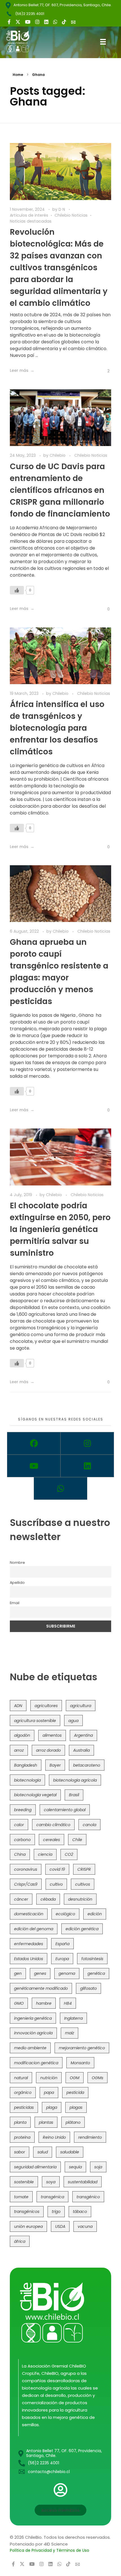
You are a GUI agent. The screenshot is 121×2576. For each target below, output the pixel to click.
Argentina (83, 1735)
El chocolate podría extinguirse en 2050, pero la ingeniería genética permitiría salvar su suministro (60, 1229)
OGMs (98, 2078)
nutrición (49, 2078)
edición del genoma (34, 1929)
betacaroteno (87, 1765)
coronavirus (26, 1869)
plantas (46, 2122)
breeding (23, 1810)
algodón (22, 1735)
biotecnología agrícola (75, 1780)
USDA (60, 2226)
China (20, 1854)
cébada (48, 1899)
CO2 (69, 1854)
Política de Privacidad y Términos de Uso (50, 2550)
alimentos (52, 1735)
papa (49, 2092)
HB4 (68, 2003)
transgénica (52, 2197)
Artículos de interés (29, 215)
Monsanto (80, 2063)
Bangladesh (26, 1765)
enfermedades (29, 1944)
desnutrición (80, 1899)
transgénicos (27, 2212)
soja (98, 2167)
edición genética (82, 1929)
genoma (67, 1973)
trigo (56, 2212)
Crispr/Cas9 (26, 1884)
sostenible (24, 2182)
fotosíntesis (92, 1959)
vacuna (85, 2226)
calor (19, 1825)
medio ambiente (30, 2048)
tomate (21, 2197)
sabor (20, 2152)
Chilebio (58, 455)
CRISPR (84, 1869)
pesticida (75, 2092)
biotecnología (27, 1780)
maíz (70, 2033)
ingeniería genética (33, 2018)
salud (43, 2152)
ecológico (65, 1914)
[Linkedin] (87, 1466)
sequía (75, 2167)
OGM (75, 2078)
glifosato (88, 1988)
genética (96, 1973)
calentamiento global (65, 1810)
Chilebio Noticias (71, 215)
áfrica (20, 2241)
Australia (81, 1750)
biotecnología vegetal (35, 1795)
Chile (77, 1840)
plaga (52, 2107)
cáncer (21, 1899)
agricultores (46, 1706)
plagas (76, 2107)
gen (18, 1973)
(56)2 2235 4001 (30, 14)
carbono (22, 1840)
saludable (70, 2152)
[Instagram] (87, 1443)
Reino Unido (54, 2137)
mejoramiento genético (82, 2048)
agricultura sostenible (35, 1721)
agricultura (81, 1706)
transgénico (88, 2197)
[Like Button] (104, 371)
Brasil (74, 1795)
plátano (73, 2122)
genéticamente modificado (41, 1988)
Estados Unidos (29, 1959)
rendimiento (90, 2137)
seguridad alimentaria (35, 2167)
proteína (22, 2137)
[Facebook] (34, 1443)
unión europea (28, 2226)
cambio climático (53, 1825)
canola (89, 1825)
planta (20, 2122)
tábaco (80, 2212)
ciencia (45, 1854)
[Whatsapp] (60, 1488)
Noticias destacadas (31, 221)
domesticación (29, 1914)
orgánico (23, 2092)
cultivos (83, 1884)
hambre (44, 2003)
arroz (19, 1750)
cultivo (56, 1884)
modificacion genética (36, 2063)
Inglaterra (73, 2018)
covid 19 (57, 1869)
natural (21, 2078)
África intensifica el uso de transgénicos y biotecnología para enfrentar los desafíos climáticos (57, 728)
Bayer (55, 1765)
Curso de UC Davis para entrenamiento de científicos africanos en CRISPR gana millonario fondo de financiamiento (60, 490)
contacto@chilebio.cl (49, 2472)
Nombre (17, 1562)
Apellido (17, 1583)
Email (15, 1603)
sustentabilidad (83, 2182)
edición (95, 1914)
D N (62, 209)
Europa (62, 1959)
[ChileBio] (22, 41)
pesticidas (24, 2107)
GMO (19, 2003)
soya (51, 2182)
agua (73, 1721)
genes (40, 1973)
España (62, 1944)
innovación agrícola (33, 2033)
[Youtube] (34, 1466)
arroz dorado (48, 1750)
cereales (51, 1840)
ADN (18, 1706)
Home (18, 75)
